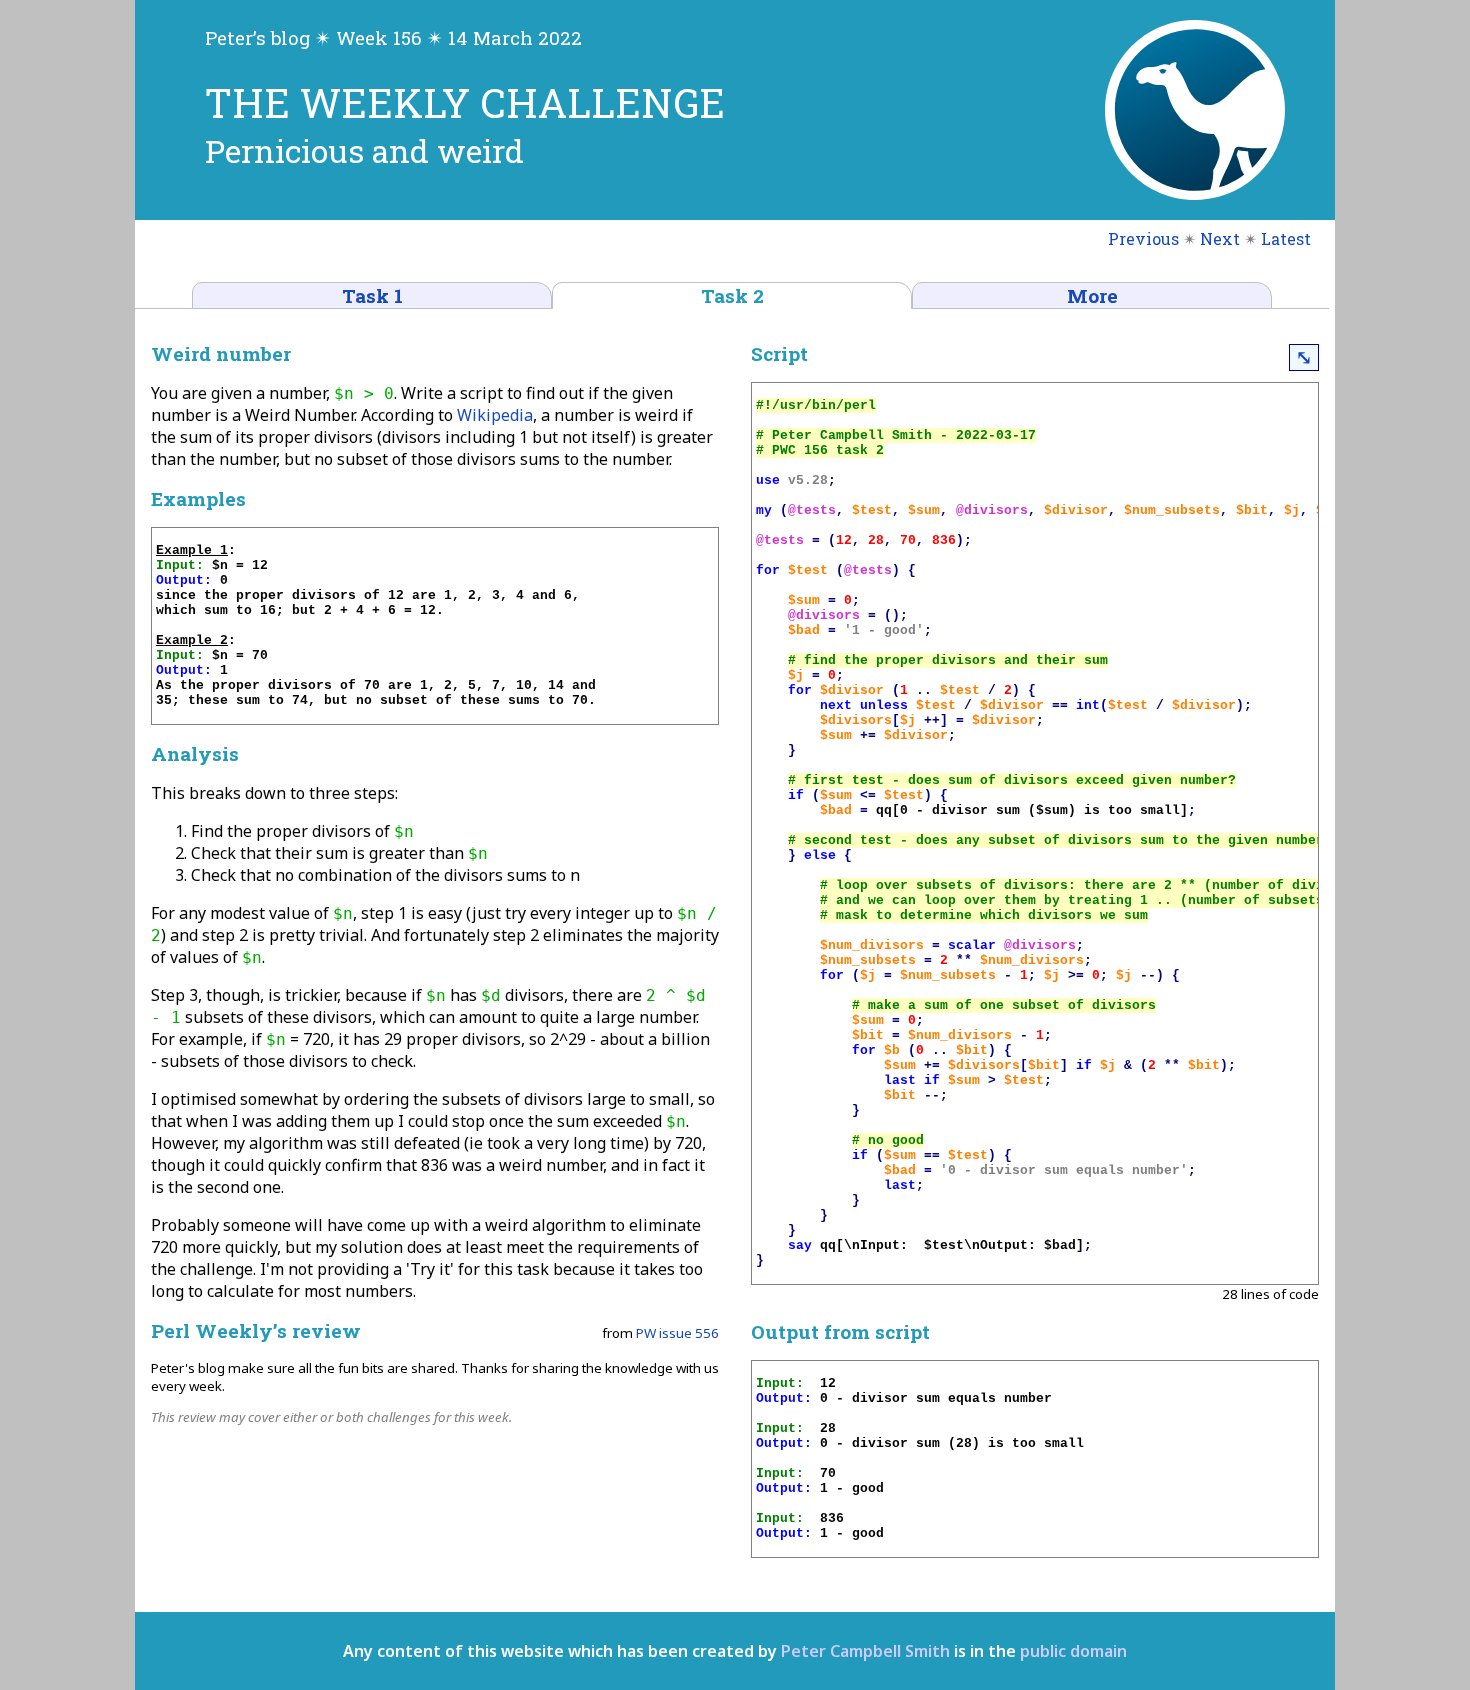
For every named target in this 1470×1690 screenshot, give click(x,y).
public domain (1073, 1651)
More (1092, 295)
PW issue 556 (677, 1333)
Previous (1143, 238)
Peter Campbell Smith (865, 1651)
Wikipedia (495, 415)
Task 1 (372, 295)
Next (1220, 238)
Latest (1286, 238)
